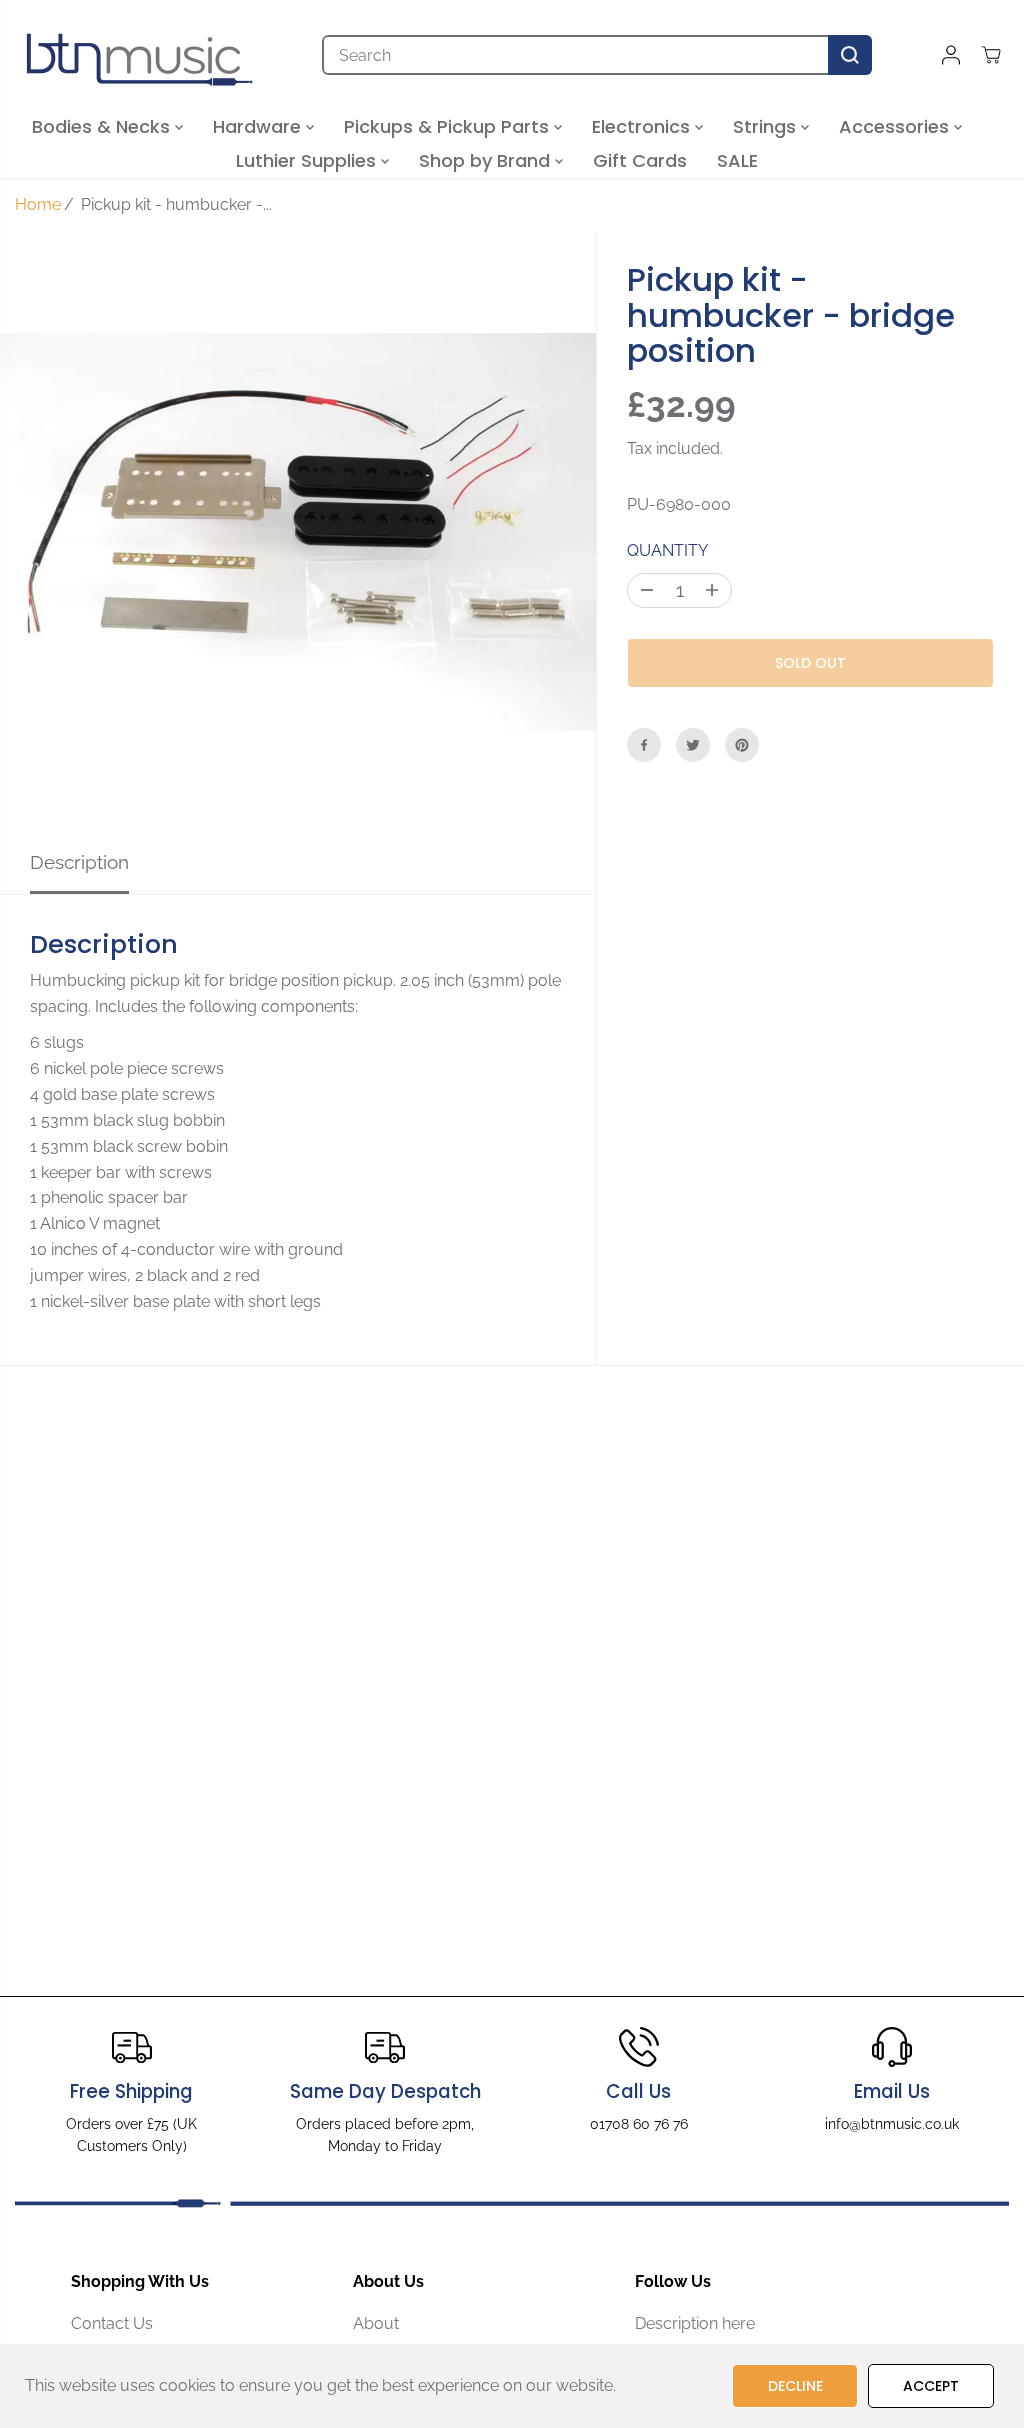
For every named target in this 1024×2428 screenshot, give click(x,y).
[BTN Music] (140, 55)
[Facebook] (644, 745)
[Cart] (991, 55)
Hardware (259, 126)
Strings (767, 126)
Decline (795, 2386)
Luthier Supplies (308, 160)
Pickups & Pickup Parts (449, 126)
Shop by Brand (487, 160)
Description (79, 862)
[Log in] (951, 55)
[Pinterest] (742, 745)
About (376, 2323)
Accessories (896, 126)
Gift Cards (640, 160)
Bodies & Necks (103, 126)
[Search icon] (850, 55)
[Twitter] (693, 745)
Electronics (643, 126)
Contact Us (112, 2323)
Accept (931, 2386)
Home (38, 204)
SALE (737, 160)
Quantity (667, 550)
